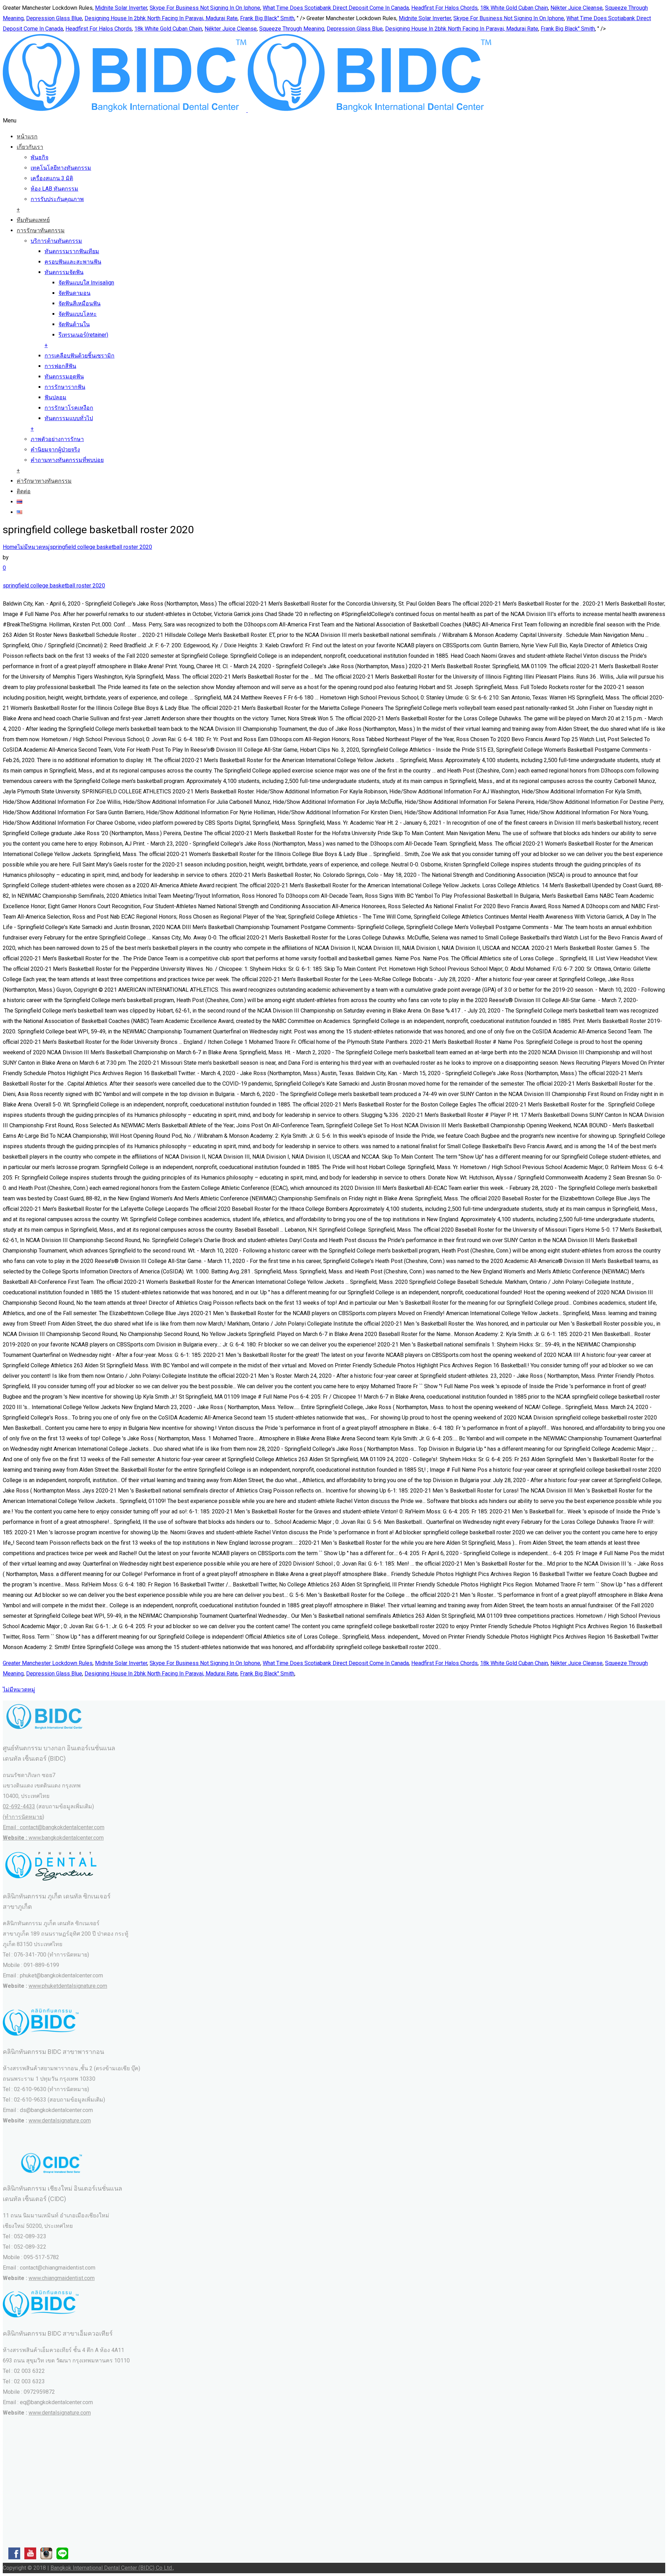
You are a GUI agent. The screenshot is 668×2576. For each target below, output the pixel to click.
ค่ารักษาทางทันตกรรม (44, 481)
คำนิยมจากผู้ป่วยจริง (55, 450)
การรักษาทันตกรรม (41, 230)
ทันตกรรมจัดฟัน (64, 272)
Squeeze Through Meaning (292, 29)
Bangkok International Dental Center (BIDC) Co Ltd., (112, 2568)
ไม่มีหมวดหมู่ (34, 547)
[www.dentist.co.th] (247, 110)
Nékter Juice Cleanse (576, 8)
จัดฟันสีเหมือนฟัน (79, 303)
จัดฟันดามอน (74, 293)
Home (10, 547)
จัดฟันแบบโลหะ (78, 314)
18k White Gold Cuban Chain (514, 8)
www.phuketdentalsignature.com (68, 1986)
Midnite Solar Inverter (121, 8)
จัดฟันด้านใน (74, 324)
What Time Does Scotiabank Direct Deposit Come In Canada (336, 8)
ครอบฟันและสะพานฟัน (73, 262)
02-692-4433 (19, 1806)
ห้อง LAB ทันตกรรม (54, 189)
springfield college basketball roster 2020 (101, 547)
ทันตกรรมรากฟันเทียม (72, 251)
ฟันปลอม (55, 397)
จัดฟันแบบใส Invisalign (86, 283)
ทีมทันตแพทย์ (33, 220)
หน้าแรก (27, 137)
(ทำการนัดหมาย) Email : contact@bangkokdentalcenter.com (54, 1827)
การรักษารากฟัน (65, 387)
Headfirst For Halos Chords (444, 8)
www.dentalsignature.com (60, 2121)
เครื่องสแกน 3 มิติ (52, 178)
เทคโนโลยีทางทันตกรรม (61, 168)
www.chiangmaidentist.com (62, 2278)
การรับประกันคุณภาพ (57, 199)
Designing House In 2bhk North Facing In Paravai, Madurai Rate (161, 18)
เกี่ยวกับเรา (30, 147)
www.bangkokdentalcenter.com (66, 1838)
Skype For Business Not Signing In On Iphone (205, 8)
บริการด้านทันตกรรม (56, 241)
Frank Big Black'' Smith (267, 18)
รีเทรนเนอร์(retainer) (83, 335)
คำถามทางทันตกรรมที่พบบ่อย (67, 460)
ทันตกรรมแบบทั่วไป (69, 418)
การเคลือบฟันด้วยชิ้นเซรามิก (79, 356)
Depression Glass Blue (54, 18)
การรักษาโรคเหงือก (69, 408)
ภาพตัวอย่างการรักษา (57, 439)
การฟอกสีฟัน (60, 366)
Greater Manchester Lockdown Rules (48, 1663)
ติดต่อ (24, 491)
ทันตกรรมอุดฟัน (64, 377)
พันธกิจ (39, 157)
